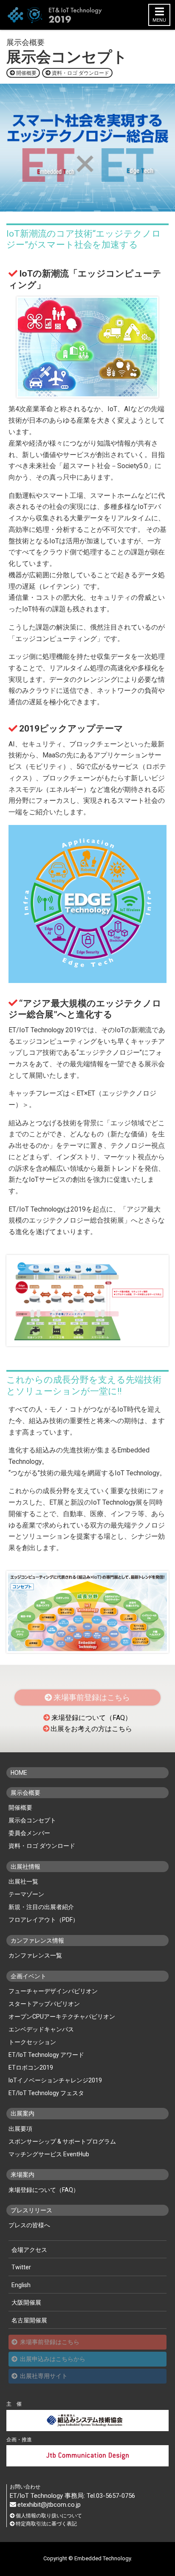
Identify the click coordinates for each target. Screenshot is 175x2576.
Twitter (21, 2267)
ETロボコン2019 (31, 2068)
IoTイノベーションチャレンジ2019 (55, 2080)
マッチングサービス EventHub (49, 2154)
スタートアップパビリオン (44, 2004)
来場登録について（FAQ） (92, 1718)
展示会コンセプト (32, 1820)
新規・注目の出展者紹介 (41, 1907)
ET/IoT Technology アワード (46, 2055)
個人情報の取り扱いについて (49, 2516)
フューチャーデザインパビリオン (53, 1991)
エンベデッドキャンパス (41, 2029)
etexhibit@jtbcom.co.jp (49, 2505)
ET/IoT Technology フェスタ (46, 2093)
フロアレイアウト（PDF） (44, 1920)
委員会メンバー (29, 1833)
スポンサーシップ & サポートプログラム (62, 2141)
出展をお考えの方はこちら (91, 1729)
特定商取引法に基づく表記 (46, 2524)
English (21, 2285)
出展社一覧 (23, 1881)
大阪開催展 (26, 2302)
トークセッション (32, 2042)
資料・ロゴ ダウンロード (80, 73)
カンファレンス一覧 (35, 1955)
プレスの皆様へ (29, 2225)
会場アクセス (29, 2250)
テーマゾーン (26, 1894)
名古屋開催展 (29, 2320)
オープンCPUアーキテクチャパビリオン (62, 2017)
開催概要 (26, 73)
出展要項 (20, 2129)
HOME (19, 1773)
